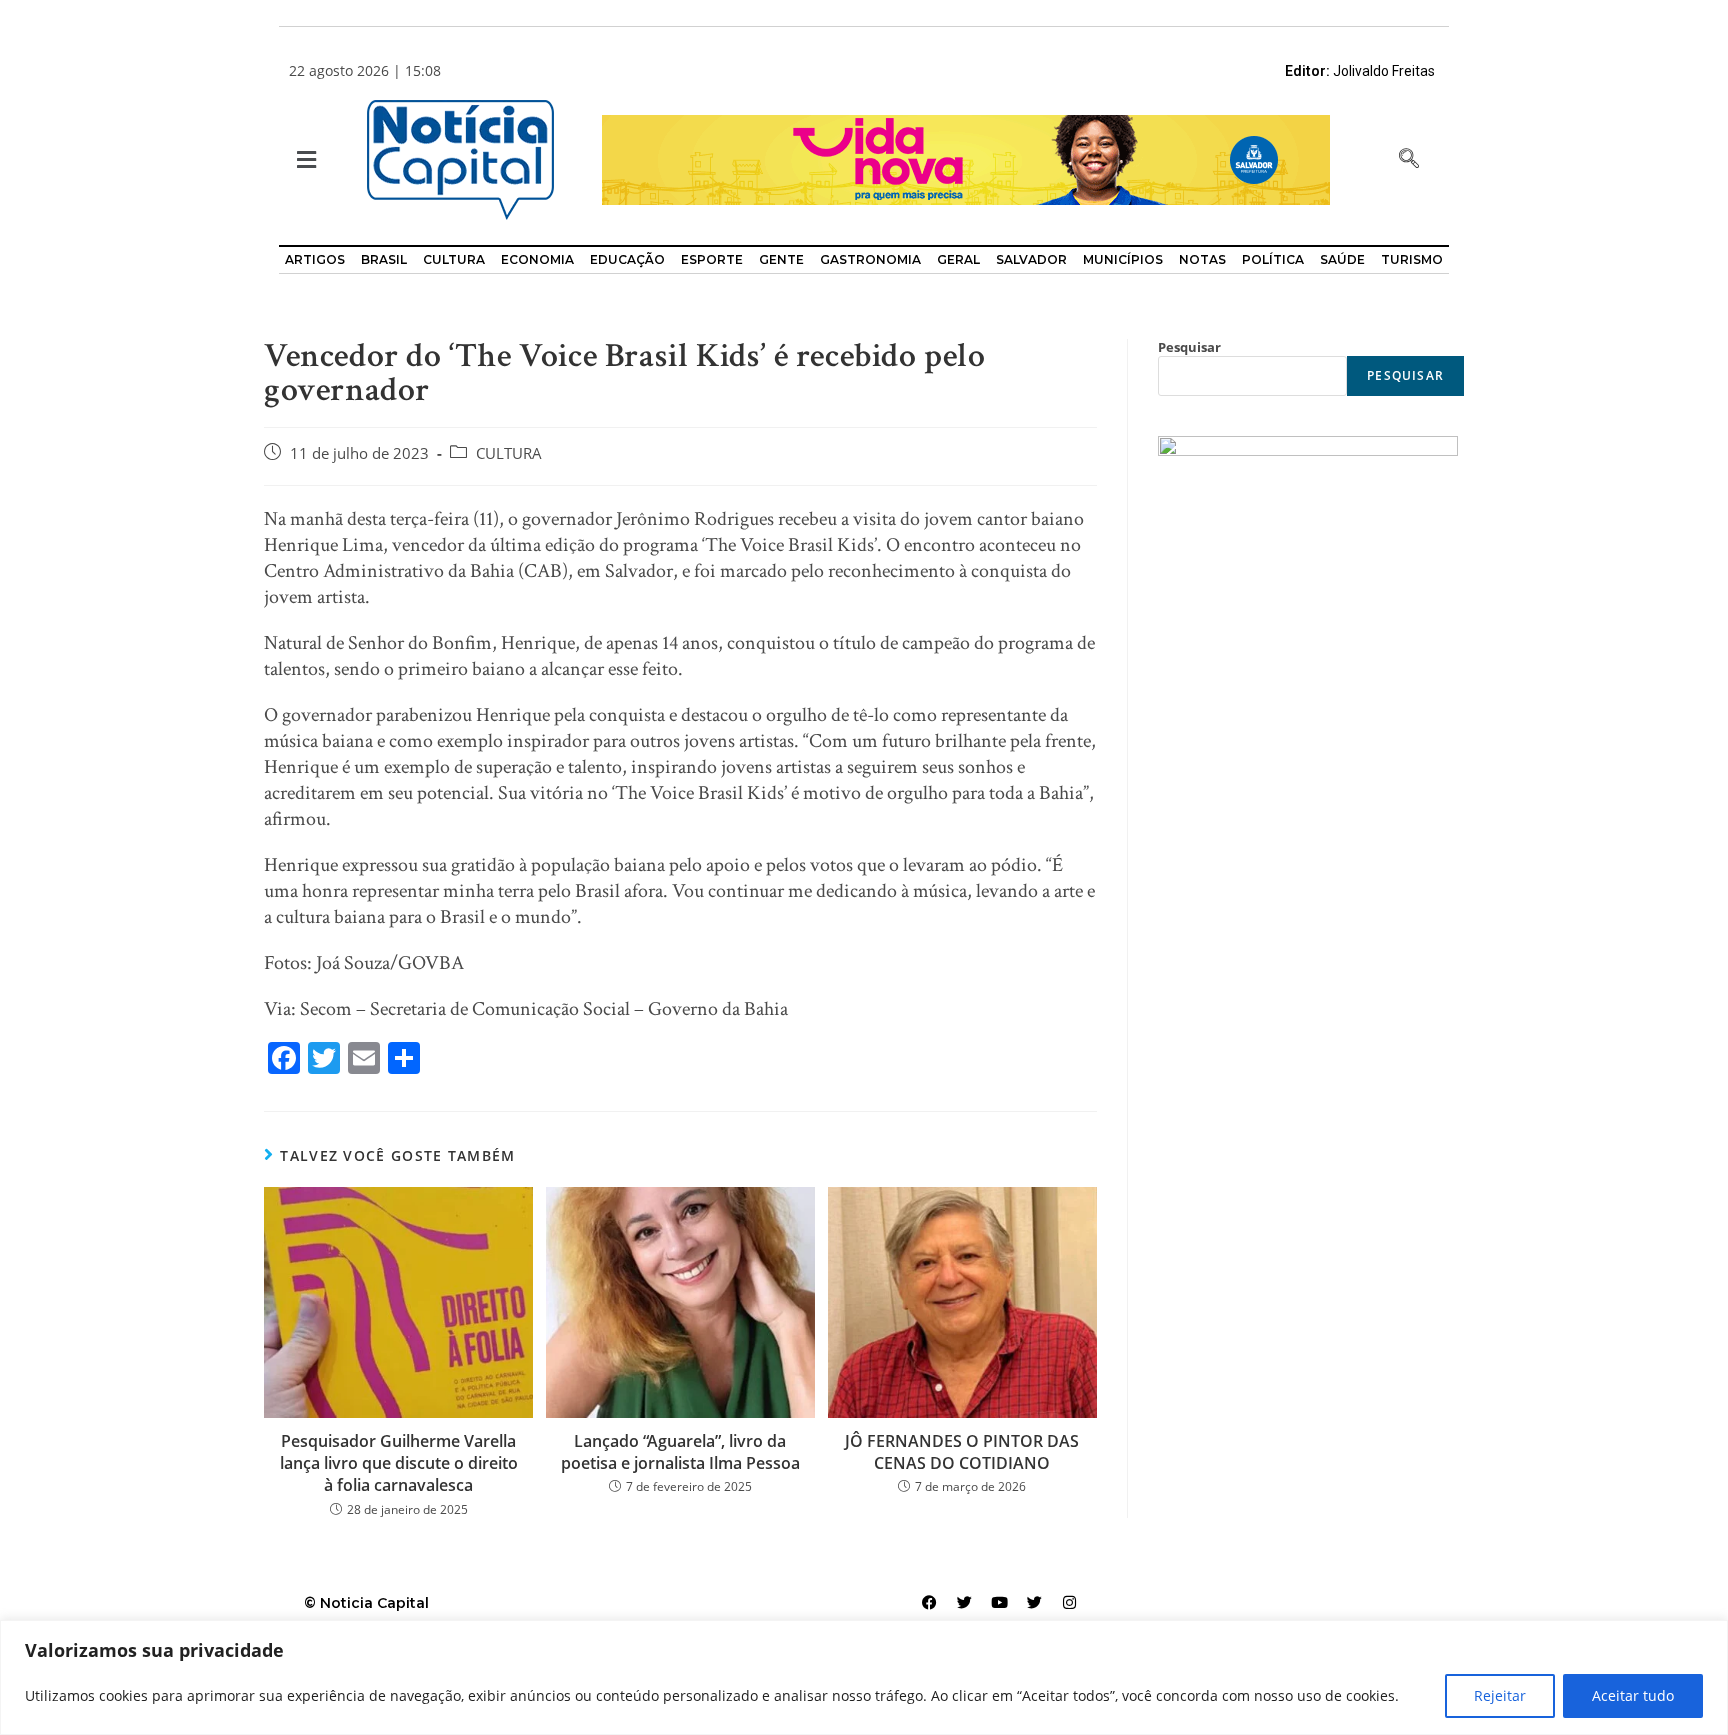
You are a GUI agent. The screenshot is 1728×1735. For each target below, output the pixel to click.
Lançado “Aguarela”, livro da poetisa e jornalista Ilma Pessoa (680, 1452)
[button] (304, 160)
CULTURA (509, 453)
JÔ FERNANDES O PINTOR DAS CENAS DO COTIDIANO (962, 1452)
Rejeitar (1500, 1695)
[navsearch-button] (1409, 160)
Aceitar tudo (1633, 1695)
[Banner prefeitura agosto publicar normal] (966, 158)
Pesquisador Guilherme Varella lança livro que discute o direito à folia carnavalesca (399, 1463)
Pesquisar (1189, 347)
